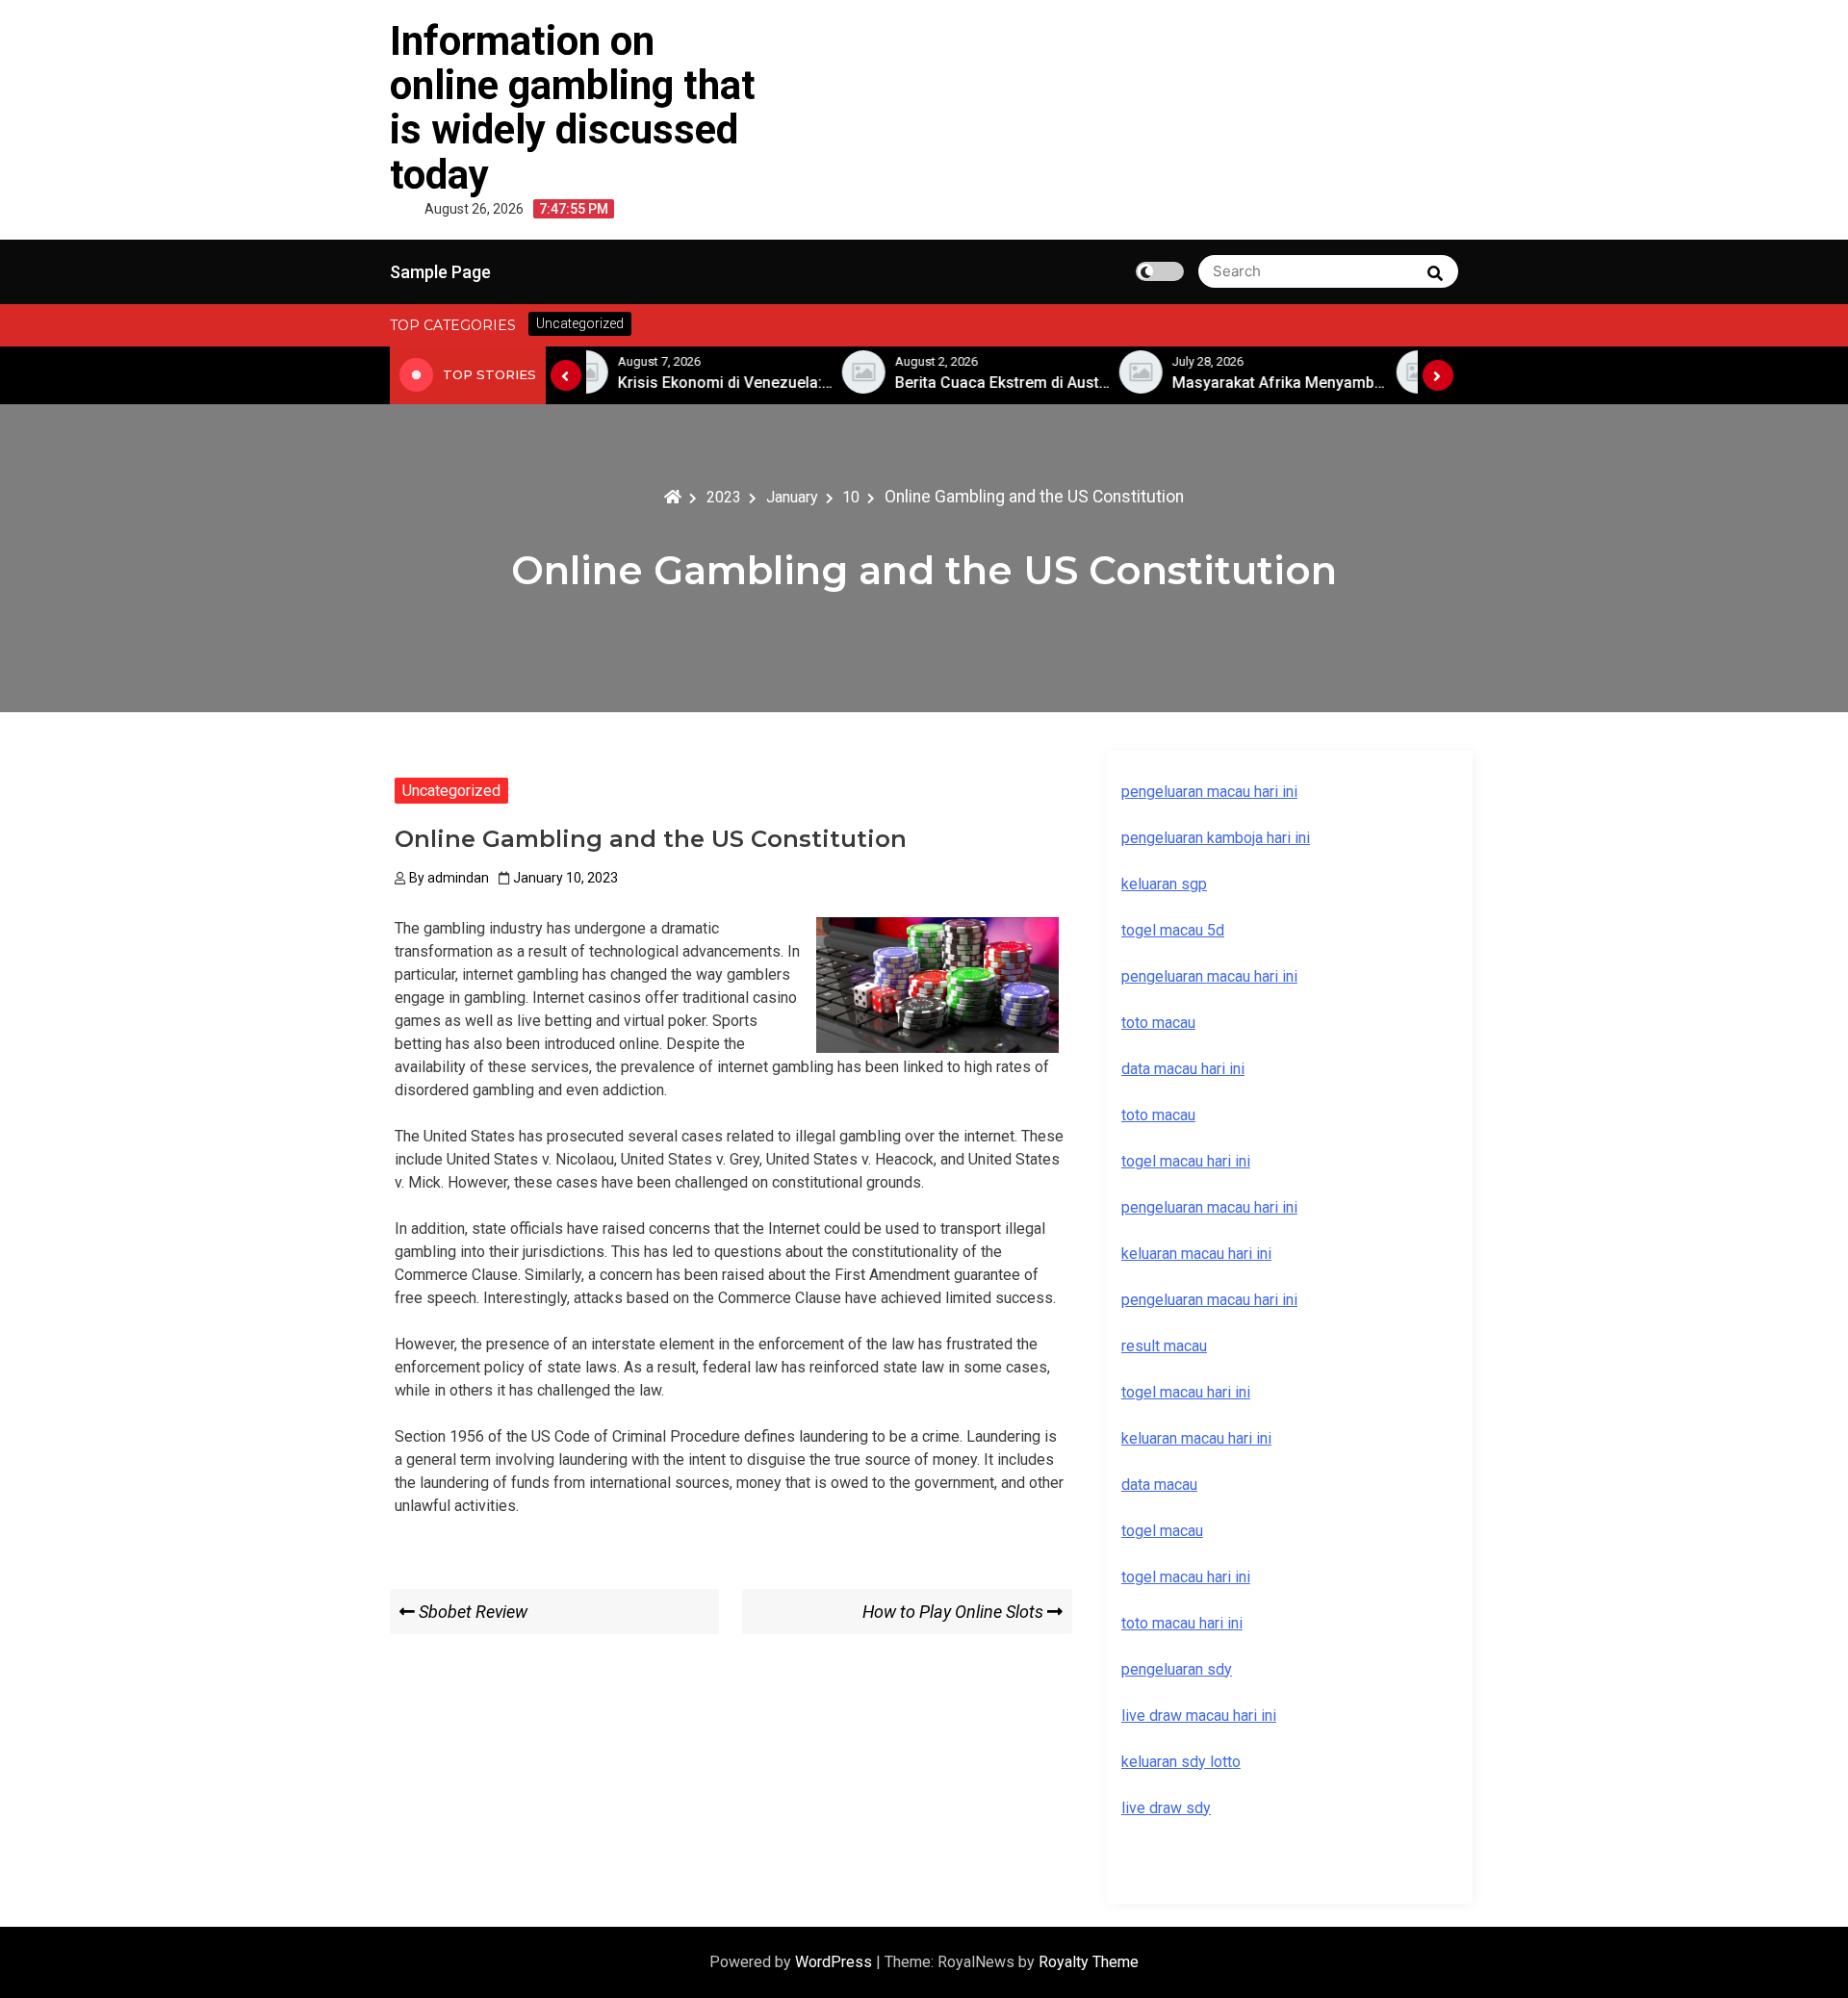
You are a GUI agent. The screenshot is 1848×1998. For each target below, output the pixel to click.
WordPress (835, 1962)
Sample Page (440, 272)
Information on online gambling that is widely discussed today (573, 108)
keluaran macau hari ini (1196, 1438)
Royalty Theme (1089, 1962)
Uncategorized (451, 791)
